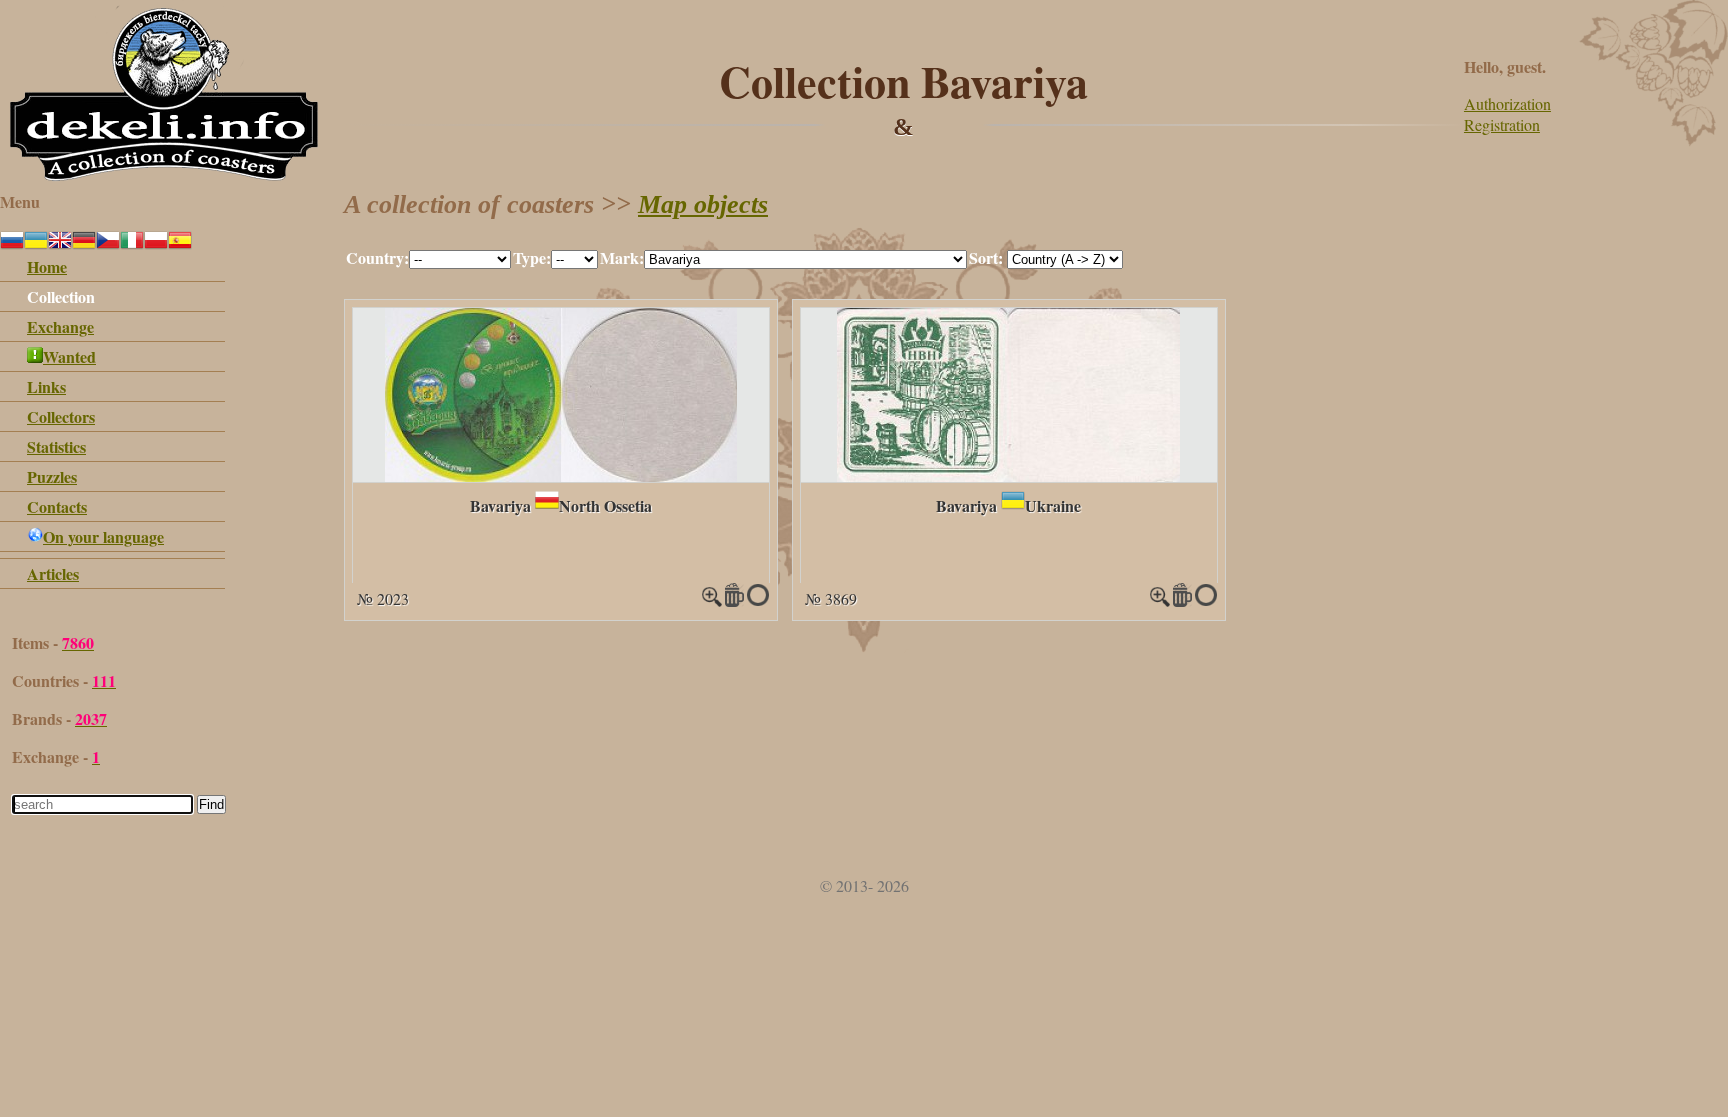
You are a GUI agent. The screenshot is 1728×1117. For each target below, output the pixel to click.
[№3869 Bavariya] (1008, 475)
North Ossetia (605, 505)
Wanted (69, 356)
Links (46, 386)
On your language (103, 536)
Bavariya (500, 505)
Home (47, 266)
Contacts (57, 506)
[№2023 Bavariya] (561, 475)
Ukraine (1053, 505)
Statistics (56, 446)
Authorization (1507, 103)
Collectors (61, 416)
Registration (1502, 124)
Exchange (60, 326)
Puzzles (52, 476)
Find (211, 804)
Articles (53, 573)
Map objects (703, 204)
